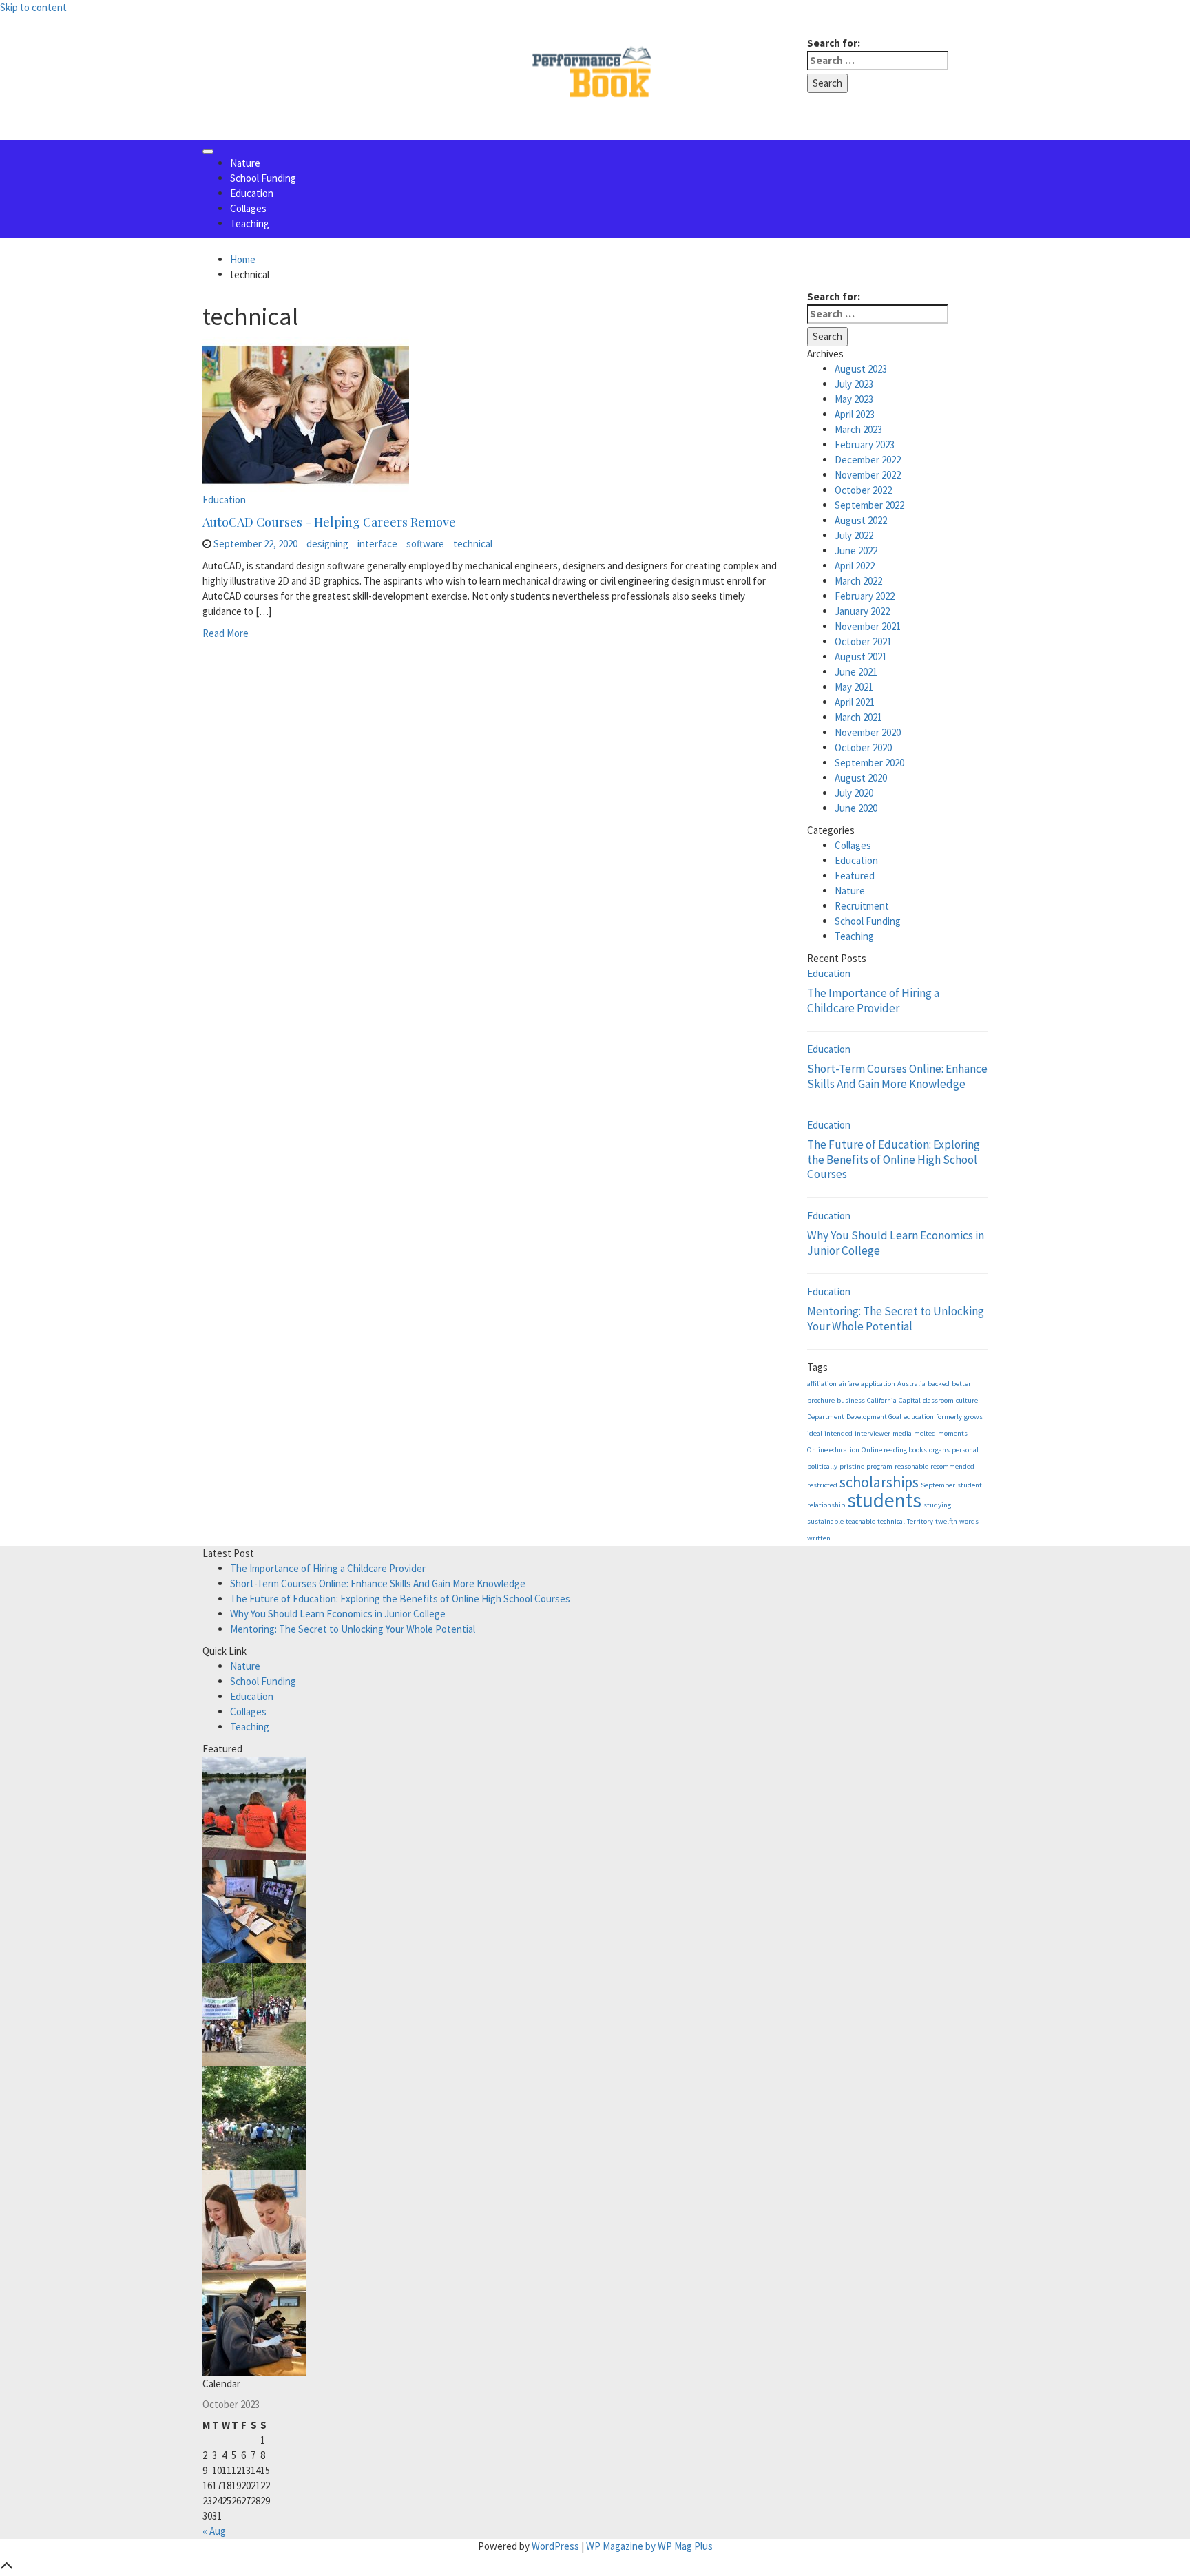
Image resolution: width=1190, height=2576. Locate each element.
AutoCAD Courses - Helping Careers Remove (329, 522)
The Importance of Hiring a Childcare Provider (873, 1001)
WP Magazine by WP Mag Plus (649, 2546)
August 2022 (861, 520)
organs (939, 1450)
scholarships (879, 1482)
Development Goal (874, 1417)
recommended (952, 1466)
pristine (852, 1466)
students (884, 1500)
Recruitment (862, 906)
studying (937, 1505)
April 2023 (855, 414)
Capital (910, 1400)
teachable (860, 1521)
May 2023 (854, 399)
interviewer (873, 1433)
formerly (949, 1417)
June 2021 (856, 672)
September (938, 1485)
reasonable (911, 1466)
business (851, 1400)
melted (925, 1433)
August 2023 (861, 369)
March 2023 (858, 429)
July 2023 (854, 384)
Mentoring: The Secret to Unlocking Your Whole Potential (896, 1319)
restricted (822, 1485)
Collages (248, 208)
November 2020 (868, 732)
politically (822, 1466)
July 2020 (854, 793)
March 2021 (858, 717)
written (819, 1538)
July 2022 (854, 535)
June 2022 (856, 551)
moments (953, 1433)
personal (965, 1450)
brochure (821, 1400)
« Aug (214, 2531)
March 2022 (858, 581)
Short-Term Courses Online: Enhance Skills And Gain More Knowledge (897, 1076)
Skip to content (33, 7)
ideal (815, 1433)
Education (252, 193)
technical (473, 544)
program (879, 1466)
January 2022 (862, 611)
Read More (226, 633)
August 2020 (861, 778)
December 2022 (868, 460)
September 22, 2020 (255, 544)
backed (939, 1384)
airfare (849, 1384)
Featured (855, 876)
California (882, 1400)
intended (838, 1433)
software (425, 544)
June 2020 (856, 808)
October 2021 (863, 641)
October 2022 (863, 490)
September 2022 (869, 505)
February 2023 (865, 444)
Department (826, 1417)
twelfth (946, 1521)
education (919, 1417)
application (878, 1384)
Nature (245, 163)
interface (377, 544)
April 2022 (855, 566)
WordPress (555, 2546)
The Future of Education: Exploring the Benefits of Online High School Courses (894, 1159)
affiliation (822, 1384)
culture (967, 1400)
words (969, 1521)
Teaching (250, 223)
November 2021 (868, 626)
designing (327, 544)
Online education (833, 1450)
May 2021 (854, 687)
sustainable (825, 1521)
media (902, 1433)
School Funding (263, 178)
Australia (911, 1384)
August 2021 (861, 657)
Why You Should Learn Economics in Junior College (896, 1243)
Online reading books (894, 1450)
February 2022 (865, 596)
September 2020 (869, 763)
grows (973, 1417)
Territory (920, 1521)
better (961, 1384)
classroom (938, 1400)
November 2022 (868, 475)
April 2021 (855, 702)
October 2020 (863, 747)
